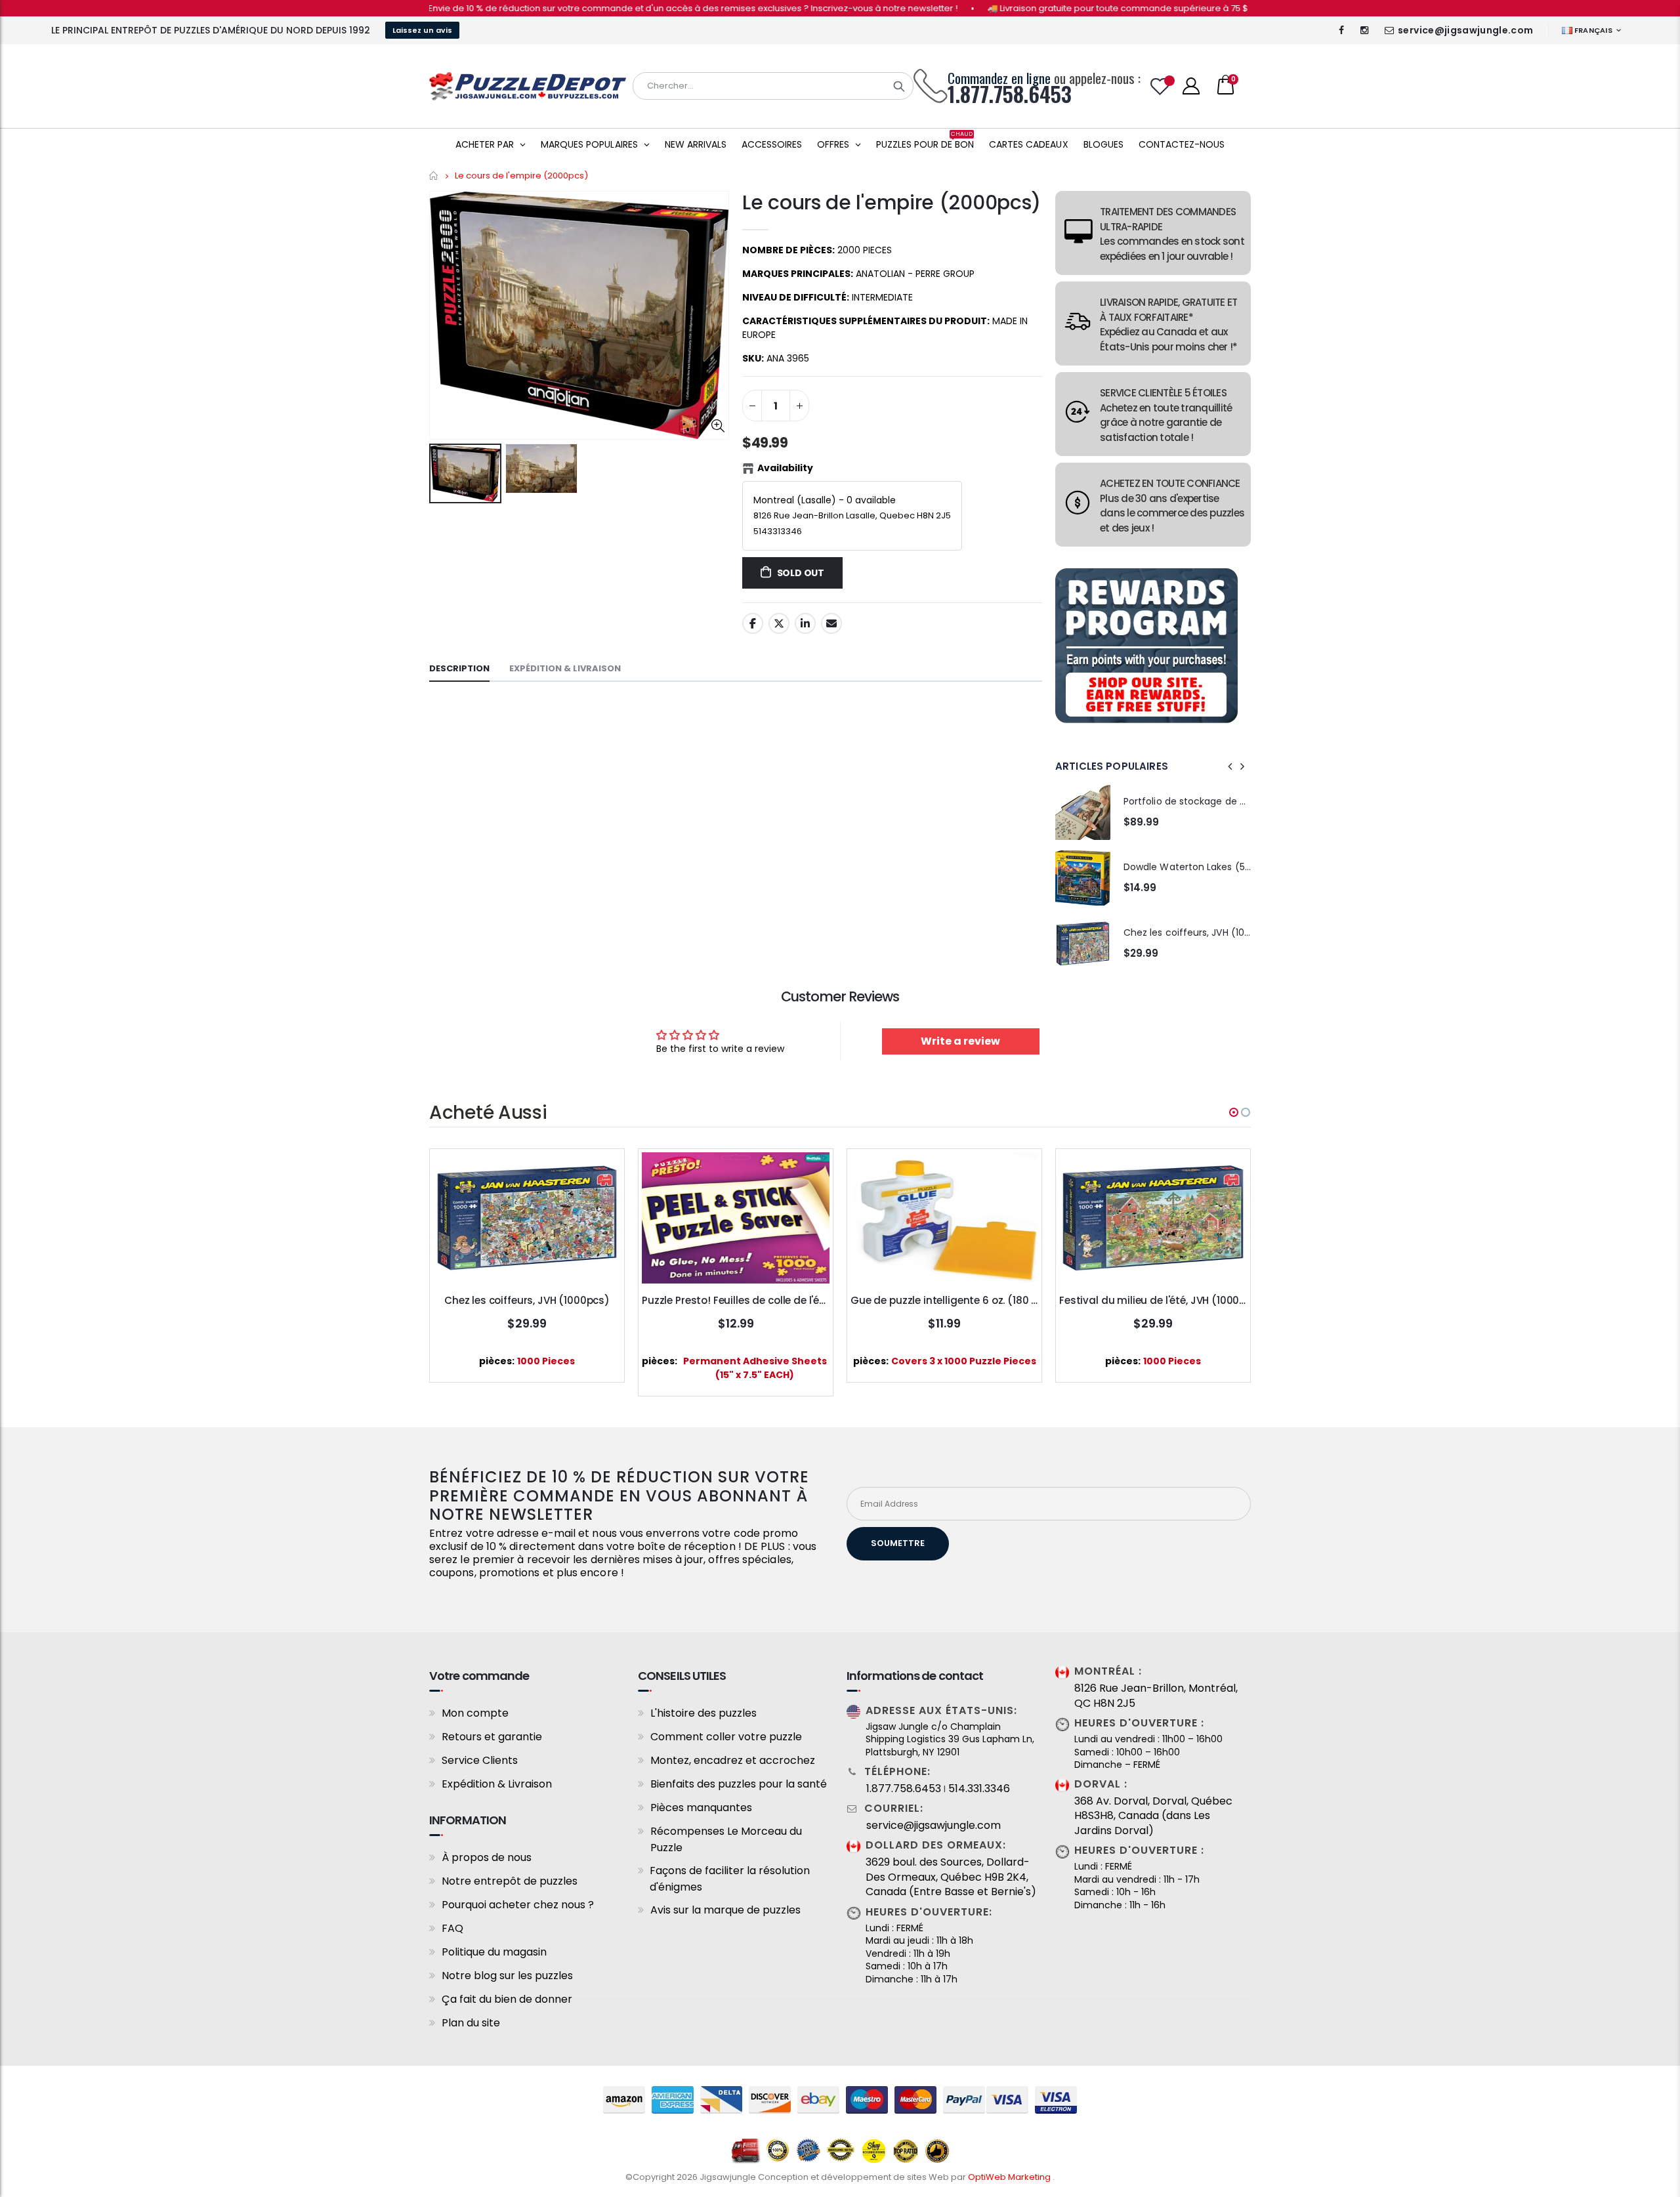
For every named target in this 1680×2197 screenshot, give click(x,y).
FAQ (452, 1928)
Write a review (960, 1041)
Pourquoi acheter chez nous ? (518, 1905)
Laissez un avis (422, 30)
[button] (1234, 1112)
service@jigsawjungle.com (1465, 30)
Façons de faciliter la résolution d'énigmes (730, 1879)
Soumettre (898, 1543)
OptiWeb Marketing (1010, 2177)
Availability (785, 468)
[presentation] (1230, 766)
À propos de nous (487, 1857)
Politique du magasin (494, 1952)
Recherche (899, 86)
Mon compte (475, 1713)
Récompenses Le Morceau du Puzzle (726, 1839)
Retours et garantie (492, 1737)
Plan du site (471, 2023)
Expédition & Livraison (497, 1784)
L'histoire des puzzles (703, 1713)
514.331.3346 (979, 1789)
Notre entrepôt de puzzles (510, 1881)
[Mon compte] (1191, 86)
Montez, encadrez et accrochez (733, 1760)
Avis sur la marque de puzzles (725, 1910)
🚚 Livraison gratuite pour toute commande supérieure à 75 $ (1047, 8)
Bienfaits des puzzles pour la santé (739, 1784)
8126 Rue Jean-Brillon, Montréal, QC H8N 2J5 (1156, 1696)
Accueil (434, 176)
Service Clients (480, 1760)
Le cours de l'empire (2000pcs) (892, 202)
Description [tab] (459, 668)
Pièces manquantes (701, 1808)
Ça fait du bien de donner (507, 1999)
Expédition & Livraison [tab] (565, 668)
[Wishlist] (1160, 86)
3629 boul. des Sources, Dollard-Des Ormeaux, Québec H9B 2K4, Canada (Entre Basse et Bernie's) (951, 1877)
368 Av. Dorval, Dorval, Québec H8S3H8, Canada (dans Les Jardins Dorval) (1153, 1816)
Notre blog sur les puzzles (507, 1976)
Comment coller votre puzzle (726, 1737)
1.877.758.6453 (904, 1789)
